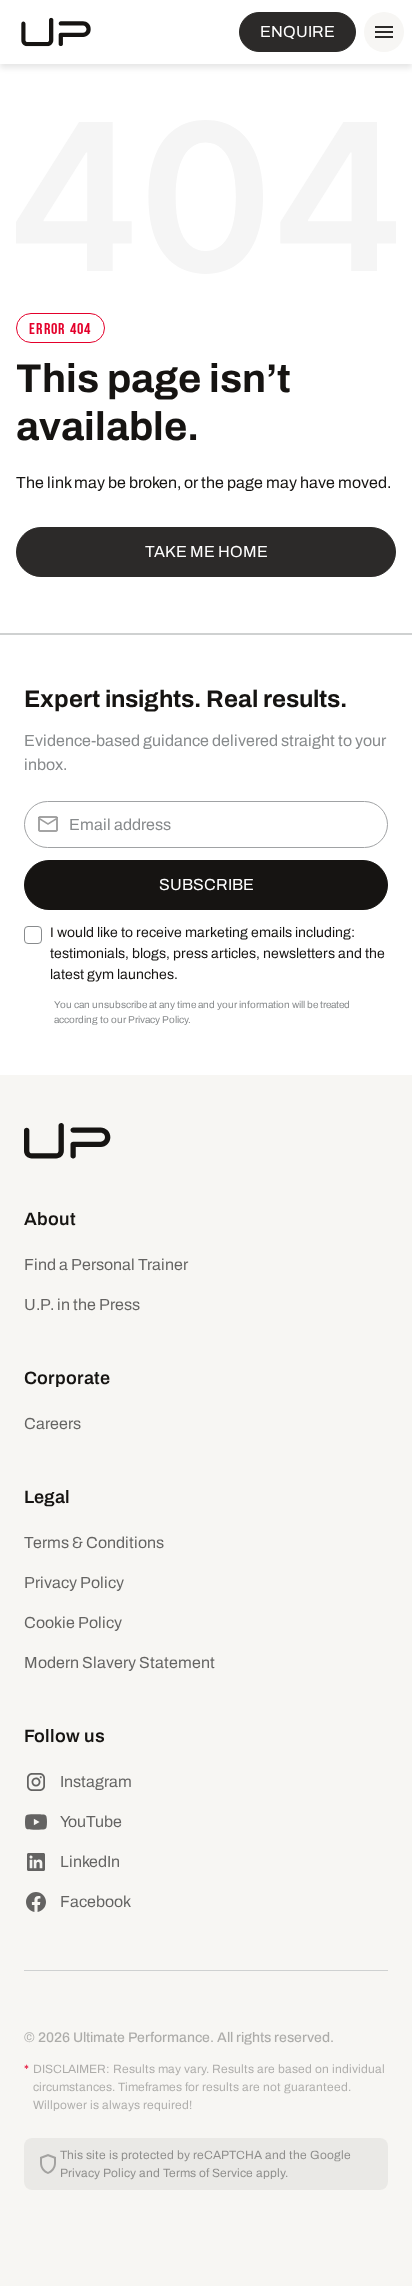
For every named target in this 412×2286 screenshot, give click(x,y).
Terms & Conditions (94, 1542)
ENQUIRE (297, 31)
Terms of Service (208, 2173)
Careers (52, 1423)
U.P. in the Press (82, 1304)
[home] (56, 32)
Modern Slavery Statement (119, 1662)
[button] (380, 32)
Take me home (206, 551)
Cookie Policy (73, 1622)
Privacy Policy (74, 1582)
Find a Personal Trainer (106, 1264)
